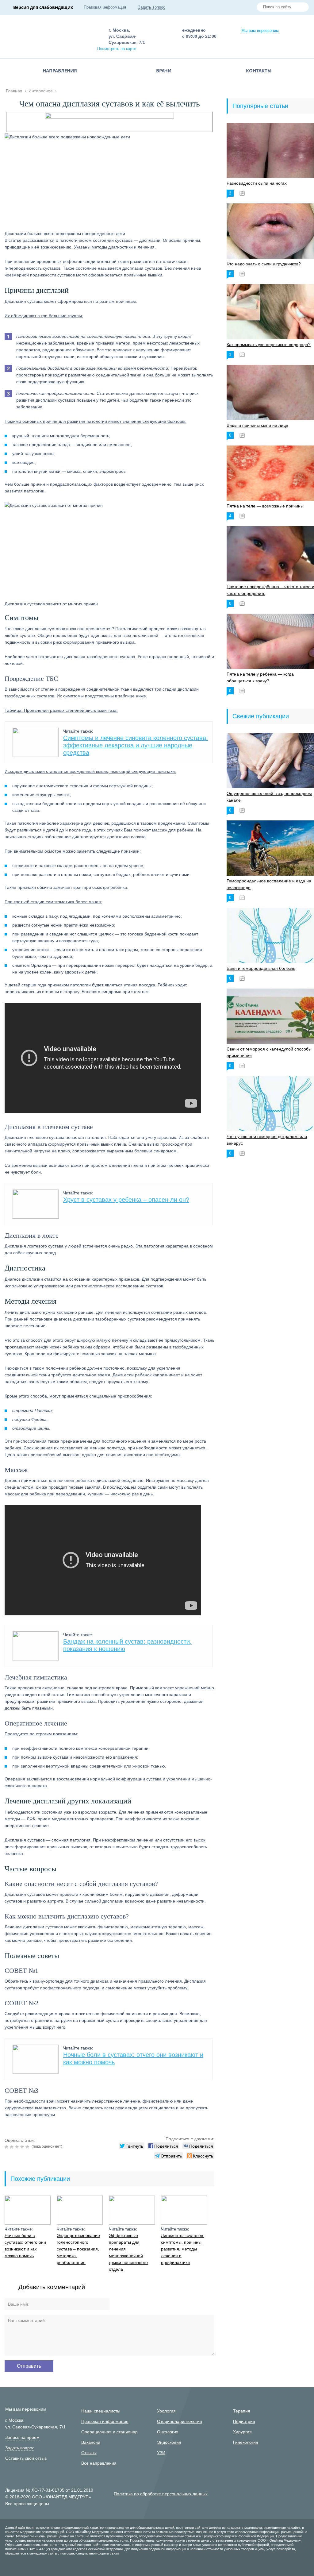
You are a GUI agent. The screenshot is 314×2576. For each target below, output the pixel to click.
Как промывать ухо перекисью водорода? (269, 345)
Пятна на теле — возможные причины (265, 506)
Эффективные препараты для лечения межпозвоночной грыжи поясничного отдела (128, 2252)
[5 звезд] (28, 2147)
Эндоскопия (169, 2442)
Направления (60, 71)
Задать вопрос (152, 7)
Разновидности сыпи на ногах (257, 183)
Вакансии (91, 2442)
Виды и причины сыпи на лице (257, 425)
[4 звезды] (23, 2147)
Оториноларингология (180, 2421)
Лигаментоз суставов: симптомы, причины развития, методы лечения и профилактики (183, 2249)
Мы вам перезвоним (260, 31)
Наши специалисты (101, 2411)
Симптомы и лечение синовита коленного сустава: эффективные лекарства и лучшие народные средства (136, 745)
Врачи (164, 71)
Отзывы (89, 2453)
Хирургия (242, 2432)
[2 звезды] (12, 2147)
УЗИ (161, 2453)
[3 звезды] (18, 2147)
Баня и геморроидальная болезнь (261, 968)
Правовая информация (105, 7)
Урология (166, 2411)
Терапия (242, 2411)
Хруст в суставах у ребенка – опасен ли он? (126, 1200)
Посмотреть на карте (117, 49)
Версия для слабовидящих (43, 7)
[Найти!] (302, 8)
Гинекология (246, 2442)
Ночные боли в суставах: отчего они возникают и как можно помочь (25, 2246)
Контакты (259, 71)
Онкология (168, 2432)
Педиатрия (244, 2421)
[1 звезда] (7, 2147)
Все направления (99, 2463)
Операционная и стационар (109, 2432)
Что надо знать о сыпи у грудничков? (264, 264)
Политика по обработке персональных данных (161, 2494)
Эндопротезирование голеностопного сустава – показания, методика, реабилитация (78, 2249)
